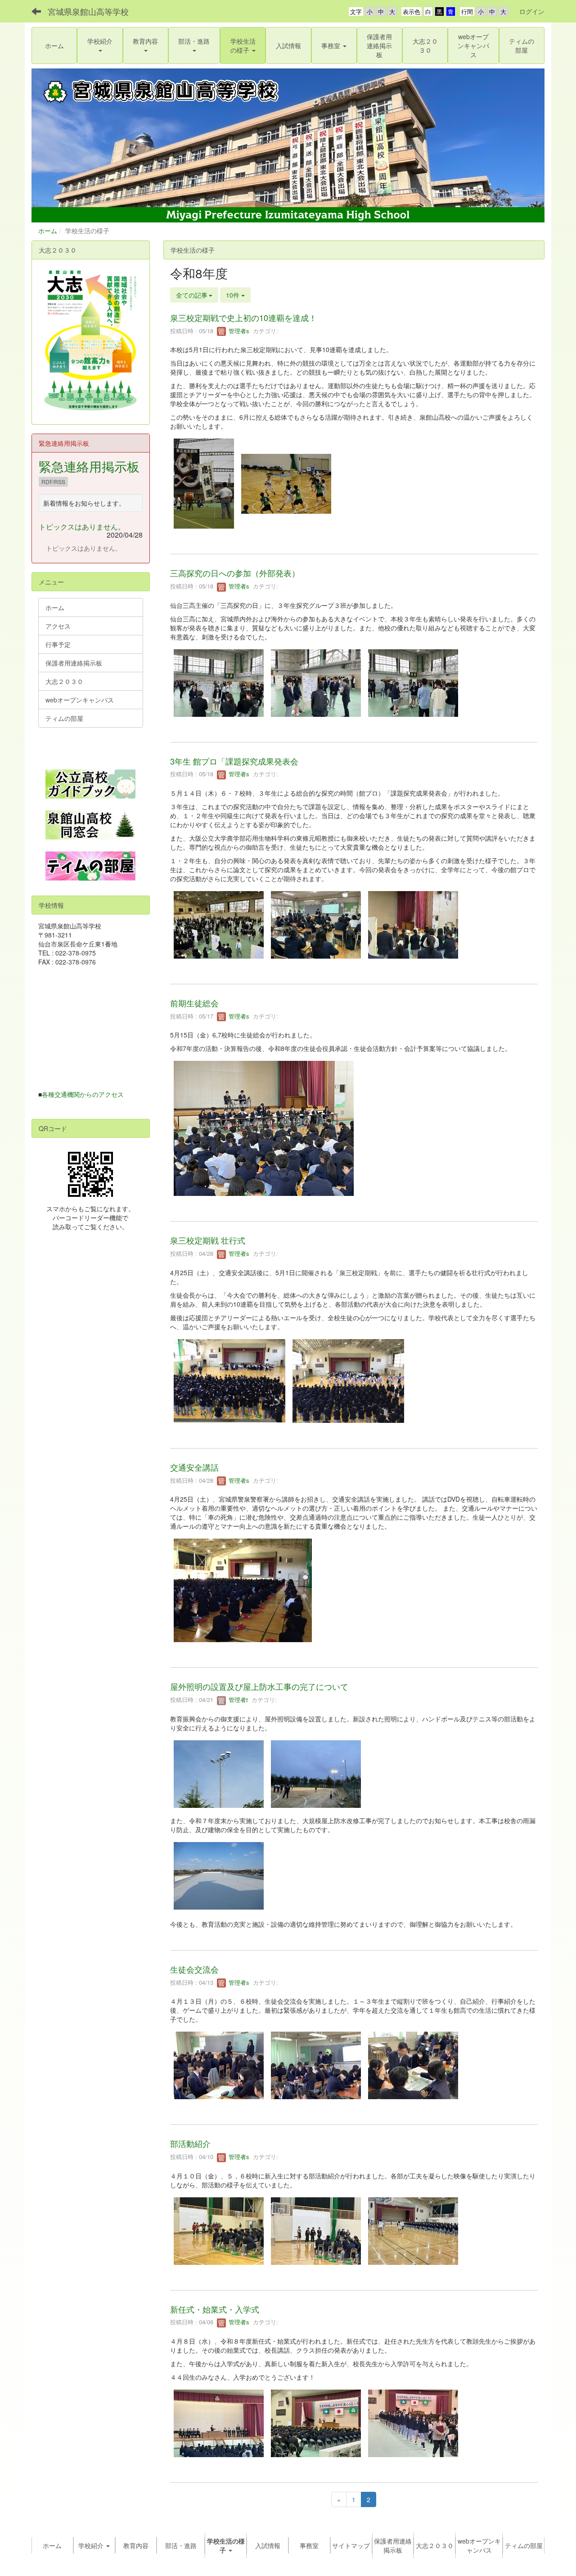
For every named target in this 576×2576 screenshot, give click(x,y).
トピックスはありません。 (82, 527)
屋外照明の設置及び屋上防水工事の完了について (259, 1686)
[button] (100, 45)
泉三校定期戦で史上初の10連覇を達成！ (243, 317)
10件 (234, 295)
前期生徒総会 (194, 1003)
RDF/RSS (53, 482)
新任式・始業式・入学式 (215, 2309)
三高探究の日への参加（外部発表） (235, 573)
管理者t (237, 1700)
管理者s (238, 331)
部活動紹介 (190, 2143)
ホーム (48, 231)
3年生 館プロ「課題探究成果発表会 (234, 761)
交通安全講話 (194, 1467)
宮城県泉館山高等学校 (88, 11)
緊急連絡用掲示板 (89, 466)
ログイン (532, 11)
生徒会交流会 (194, 1969)
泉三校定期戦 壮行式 (208, 1240)
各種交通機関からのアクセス (83, 1094)
